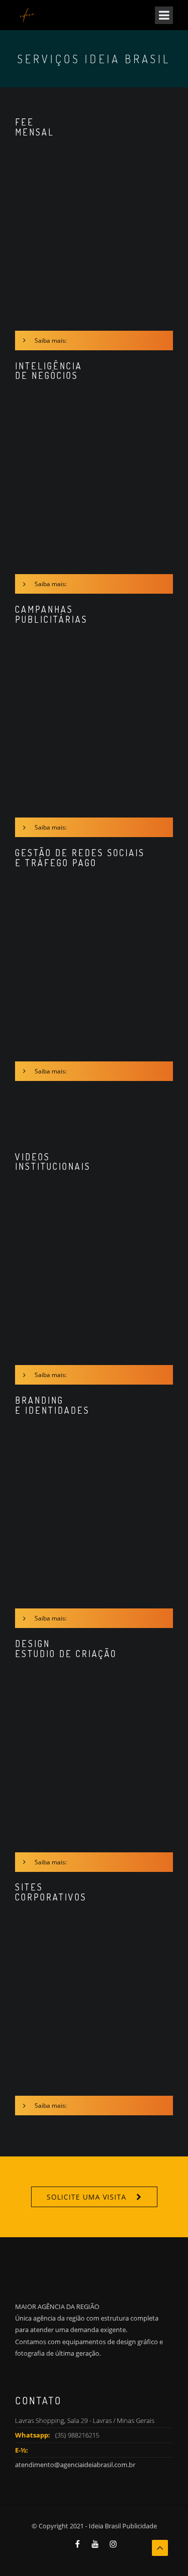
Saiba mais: (51, 341)
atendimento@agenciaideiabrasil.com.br (75, 2465)
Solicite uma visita (86, 2197)
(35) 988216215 (77, 2435)
